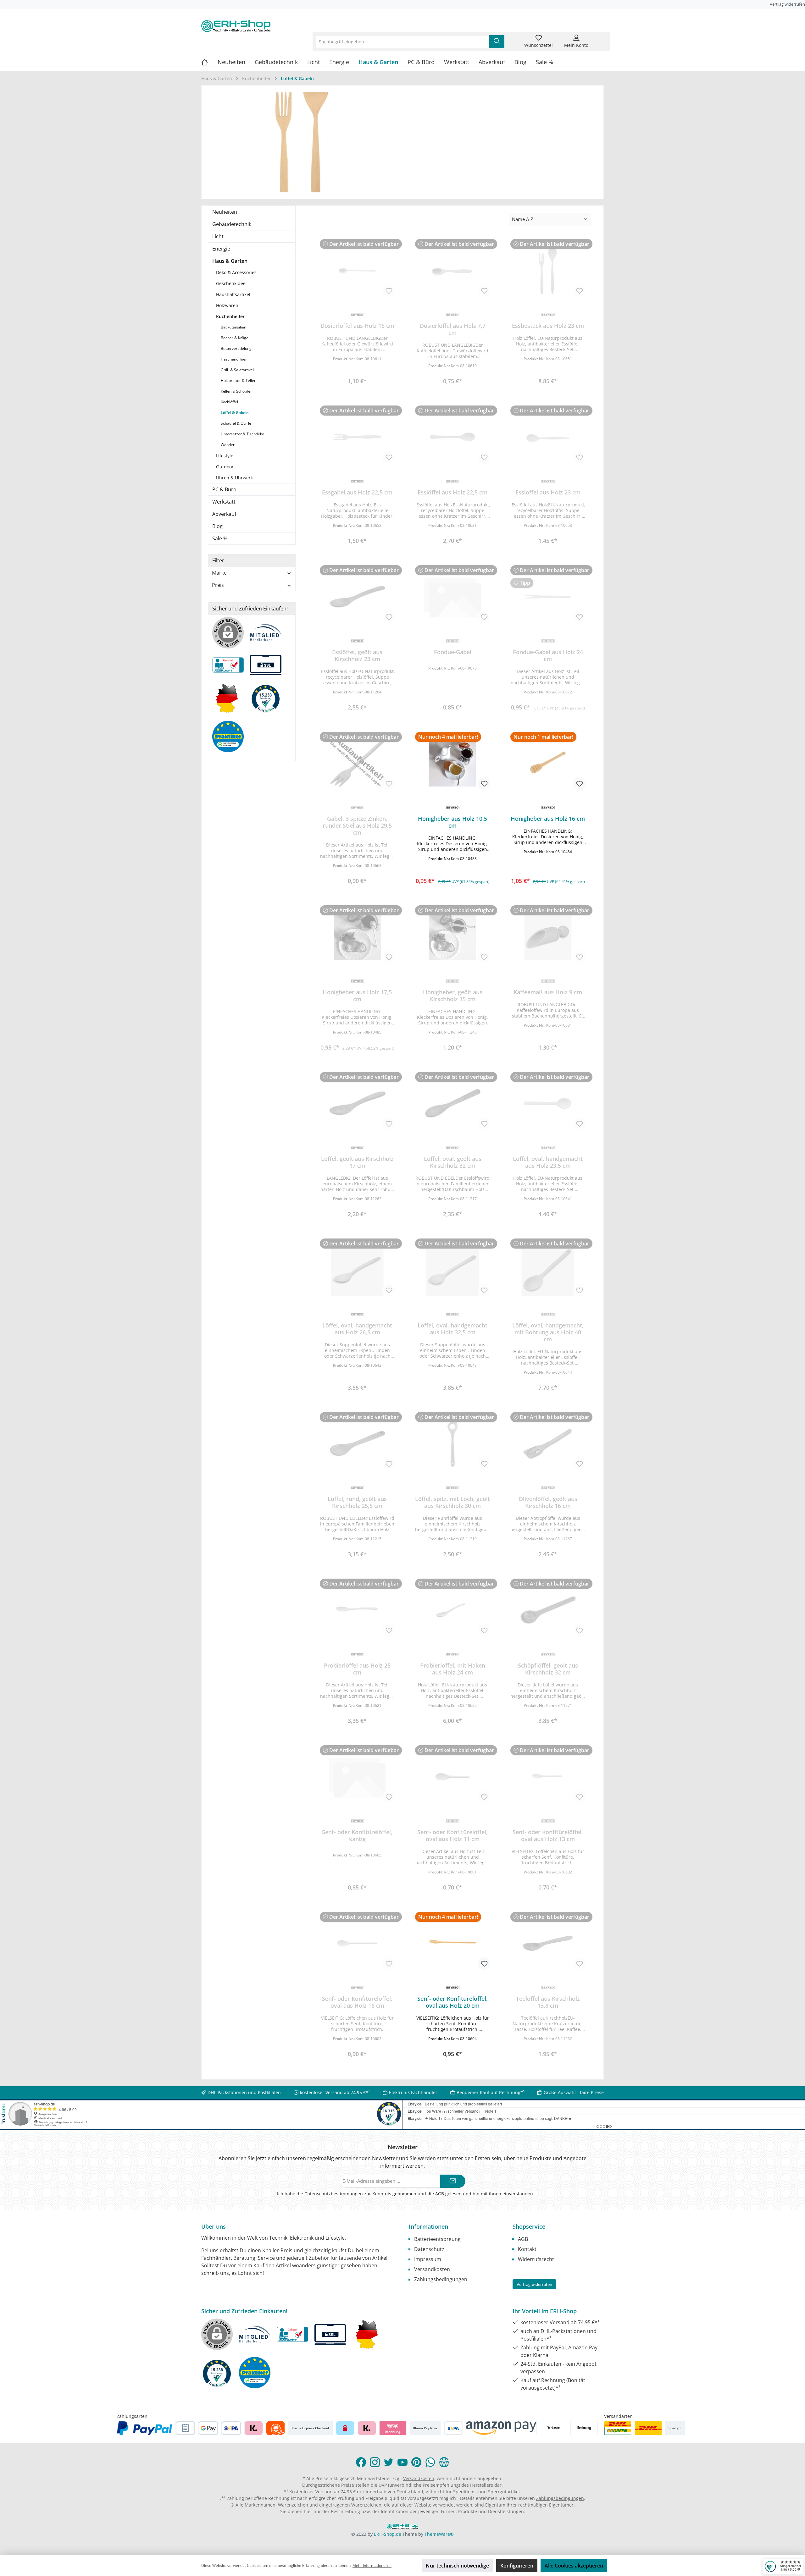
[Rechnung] (584, 2428)
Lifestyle (225, 456)
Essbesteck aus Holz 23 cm (548, 326)
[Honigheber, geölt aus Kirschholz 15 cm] (453, 937)
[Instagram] (375, 2462)
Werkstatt (224, 502)
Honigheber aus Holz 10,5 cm (452, 822)
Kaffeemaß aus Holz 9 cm (548, 992)
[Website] (444, 2462)
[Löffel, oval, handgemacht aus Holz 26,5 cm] (357, 1270)
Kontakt (527, 2249)
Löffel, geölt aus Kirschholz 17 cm (357, 1162)
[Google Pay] (208, 2428)
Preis (218, 585)
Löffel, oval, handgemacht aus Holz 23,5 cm (548, 1162)
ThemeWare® (439, 2534)
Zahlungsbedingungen (441, 2279)
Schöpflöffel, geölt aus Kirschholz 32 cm (548, 1669)
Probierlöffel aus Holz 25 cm (357, 1669)
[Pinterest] (416, 2462)
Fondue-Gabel (453, 652)
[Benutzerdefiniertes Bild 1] (618, 2428)
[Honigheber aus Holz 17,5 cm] (357, 937)
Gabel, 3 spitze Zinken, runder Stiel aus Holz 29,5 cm (357, 825)
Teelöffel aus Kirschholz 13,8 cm (548, 2002)
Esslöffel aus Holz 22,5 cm (452, 492)
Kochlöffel (229, 402)
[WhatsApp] (430, 2462)
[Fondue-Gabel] (453, 597)
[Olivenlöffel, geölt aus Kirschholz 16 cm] (548, 1443)
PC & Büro (224, 489)
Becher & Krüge (235, 338)
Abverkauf (224, 514)
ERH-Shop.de (388, 2534)
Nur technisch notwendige (457, 2566)
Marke (219, 573)
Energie (221, 249)
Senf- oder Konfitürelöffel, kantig (357, 1835)
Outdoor (225, 467)
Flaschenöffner (234, 359)
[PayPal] (145, 2428)
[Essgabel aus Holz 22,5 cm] (357, 437)
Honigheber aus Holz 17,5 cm (357, 996)
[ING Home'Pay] (275, 2428)
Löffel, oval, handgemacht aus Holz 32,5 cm (452, 1329)
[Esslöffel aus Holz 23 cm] (548, 437)
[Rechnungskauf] (185, 2428)
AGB (440, 2194)
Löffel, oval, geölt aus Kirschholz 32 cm (453, 1162)
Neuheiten (225, 212)
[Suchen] (497, 42)
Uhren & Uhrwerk (234, 478)
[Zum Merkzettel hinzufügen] (389, 290)
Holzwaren (227, 305)
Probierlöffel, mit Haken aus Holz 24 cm (453, 1669)
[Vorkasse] (554, 2428)
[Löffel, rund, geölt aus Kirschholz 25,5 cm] (357, 1443)
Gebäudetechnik (232, 224)
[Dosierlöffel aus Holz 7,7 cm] (453, 270)
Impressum (428, 2259)
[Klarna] (254, 2428)
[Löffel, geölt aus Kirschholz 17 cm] (357, 1103)
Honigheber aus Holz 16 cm (548, 819)
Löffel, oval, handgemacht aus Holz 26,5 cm (357, 1329)
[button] (453, 868)
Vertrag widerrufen (787, 4)
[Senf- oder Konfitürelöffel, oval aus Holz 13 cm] (548, 1777)
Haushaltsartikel (233, 294)
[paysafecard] (345, 2428)
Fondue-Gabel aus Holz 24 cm (548, 655)
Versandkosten (432, 2269)
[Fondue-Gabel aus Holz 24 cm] (548, 597)
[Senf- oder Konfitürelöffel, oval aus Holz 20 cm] (453, 1943)
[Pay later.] (367, 2428)
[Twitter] (389, 2462)
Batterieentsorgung (437, 2239)
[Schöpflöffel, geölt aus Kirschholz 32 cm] (548, 1610)
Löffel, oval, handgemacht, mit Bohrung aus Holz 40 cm (548, 1332)
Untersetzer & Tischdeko (242, 434)
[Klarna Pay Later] (393, 2428)
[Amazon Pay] (501, 2428)
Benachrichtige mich (357, 379)
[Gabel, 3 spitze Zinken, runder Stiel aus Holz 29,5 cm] (357, 763)
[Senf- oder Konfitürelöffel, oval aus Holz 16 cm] (357, 1943)
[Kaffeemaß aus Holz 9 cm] (548, 937)
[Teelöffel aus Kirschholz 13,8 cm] (548, 1943)
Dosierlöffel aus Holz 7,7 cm (453, 329)
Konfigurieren (517, 2566)
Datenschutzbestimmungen (334, 2194)
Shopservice (529, 2226)
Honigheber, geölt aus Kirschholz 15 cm (453, 996)
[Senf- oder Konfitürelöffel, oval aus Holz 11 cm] (453, 1777)
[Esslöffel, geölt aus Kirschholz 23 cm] (357, 597)
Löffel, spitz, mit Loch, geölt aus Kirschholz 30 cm (452, 1502)
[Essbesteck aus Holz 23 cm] (548, 270)
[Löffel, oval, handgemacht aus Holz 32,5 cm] (453, 1270)
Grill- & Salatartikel (237, 370)
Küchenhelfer (230, 316)
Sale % (220, 538)
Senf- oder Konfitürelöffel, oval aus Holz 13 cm (548, 1835)
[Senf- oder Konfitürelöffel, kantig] (357, 1777)
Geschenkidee (231, 283)
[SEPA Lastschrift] (231, 2428)
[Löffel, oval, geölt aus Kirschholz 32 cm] (453, 1103)
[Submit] (453, 2181)
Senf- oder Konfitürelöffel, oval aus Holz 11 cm (452, 1835)
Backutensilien (233, 327)
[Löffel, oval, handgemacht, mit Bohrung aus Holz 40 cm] (548, 1270)
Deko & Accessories (236, 272)
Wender (228, 445)
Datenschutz (429, 2249)
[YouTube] (402, 2462)
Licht (218, 236)
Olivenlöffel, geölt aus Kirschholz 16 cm (548, 1502)
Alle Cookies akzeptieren (574, 2566)
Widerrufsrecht (536, 2259)
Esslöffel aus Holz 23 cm (548, 492)
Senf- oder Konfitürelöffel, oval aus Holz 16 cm (357, 2002)
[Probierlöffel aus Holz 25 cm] (357, 1610)
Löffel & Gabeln (235, 413)
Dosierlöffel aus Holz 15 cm (357, 326)
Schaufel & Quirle (236, 423)
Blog (217, 526)
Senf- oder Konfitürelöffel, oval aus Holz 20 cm (452, 2002)
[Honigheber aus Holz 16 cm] (548, 763)
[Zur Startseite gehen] (236, 26)
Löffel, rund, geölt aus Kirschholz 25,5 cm (357, 1502)
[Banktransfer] (453, 2428)
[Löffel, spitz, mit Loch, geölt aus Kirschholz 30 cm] (453, 1443)
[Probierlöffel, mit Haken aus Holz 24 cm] (453, 1610)
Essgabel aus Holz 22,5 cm (357, 492)
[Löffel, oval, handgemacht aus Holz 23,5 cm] (548, 1103)
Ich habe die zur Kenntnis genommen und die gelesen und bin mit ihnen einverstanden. (406, 2194)
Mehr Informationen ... (372, 2565)
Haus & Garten (230, 261)
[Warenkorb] (600, 38)
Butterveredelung (236, 348)
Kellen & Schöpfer (236, 391)
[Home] (209, 62)
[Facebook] (361, 2462)
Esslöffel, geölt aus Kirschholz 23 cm (357, 655)
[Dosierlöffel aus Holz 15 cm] (357, 270)
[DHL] (648, 2428)
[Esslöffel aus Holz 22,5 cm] (453, 437)
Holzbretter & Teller (238, 381)
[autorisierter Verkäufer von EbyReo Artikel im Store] (269, 701)
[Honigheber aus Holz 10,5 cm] (453, 763)
